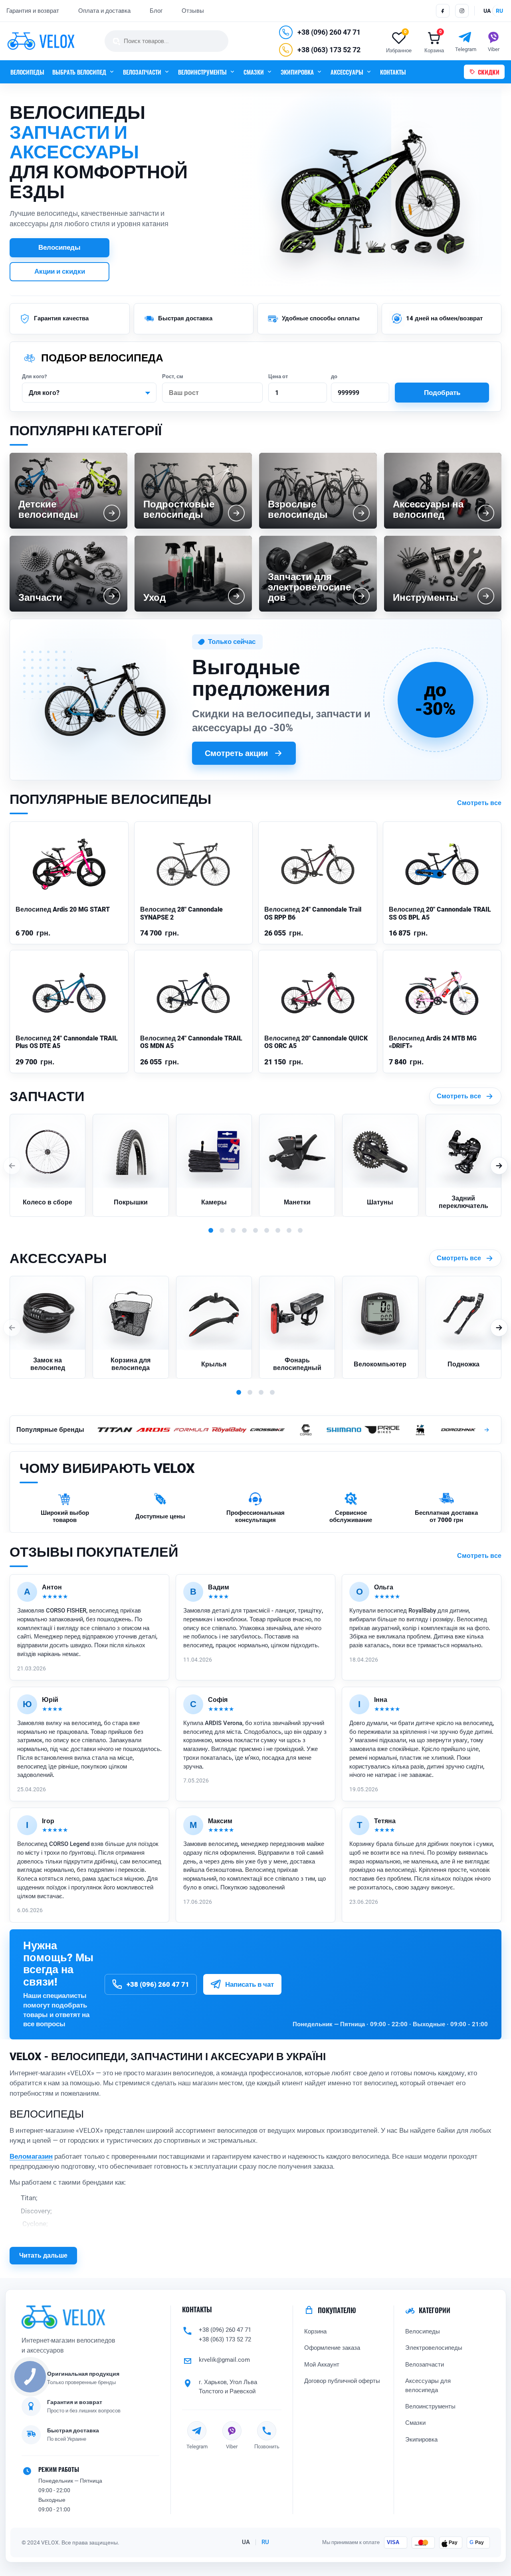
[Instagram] (462, 11)
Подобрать (442, 393)
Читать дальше (43, 2255)
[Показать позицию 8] (289, 1230)
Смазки (415, 2423)
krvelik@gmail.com (224, 2360)
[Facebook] (443, 11)
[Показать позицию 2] (222, 1230)
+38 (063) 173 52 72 (329, 50)
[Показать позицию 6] (267, 1230)
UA (246, 2542)
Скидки (489, 72)
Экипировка (421, 2440)
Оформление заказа (332, 2348)
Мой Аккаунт (322, 2365)
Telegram (197, 2446)
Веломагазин (31, 2156)
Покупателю (337, 2310)
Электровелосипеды (434, 2348)
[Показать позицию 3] (233, 1230)
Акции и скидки (60, 271)
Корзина (315, 2331)
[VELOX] (41, 41)
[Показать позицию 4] (244, 1230)
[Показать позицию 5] (255, 1230)
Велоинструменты (430, 2406)
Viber (232, 2446)
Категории (435, 2310)
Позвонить (267, 2446)
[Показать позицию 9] (300, 1230)
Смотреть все (479, 803)
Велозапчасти (425, 2365)
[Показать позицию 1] (211, 1230)
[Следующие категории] (499, 1166)
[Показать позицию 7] (278, 1230)
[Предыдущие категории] (12, 1166)
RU (265, 2542)
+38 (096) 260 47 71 (329, 32)
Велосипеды (27, 72)
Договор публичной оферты (342, 2381)
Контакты (197, 2310)
